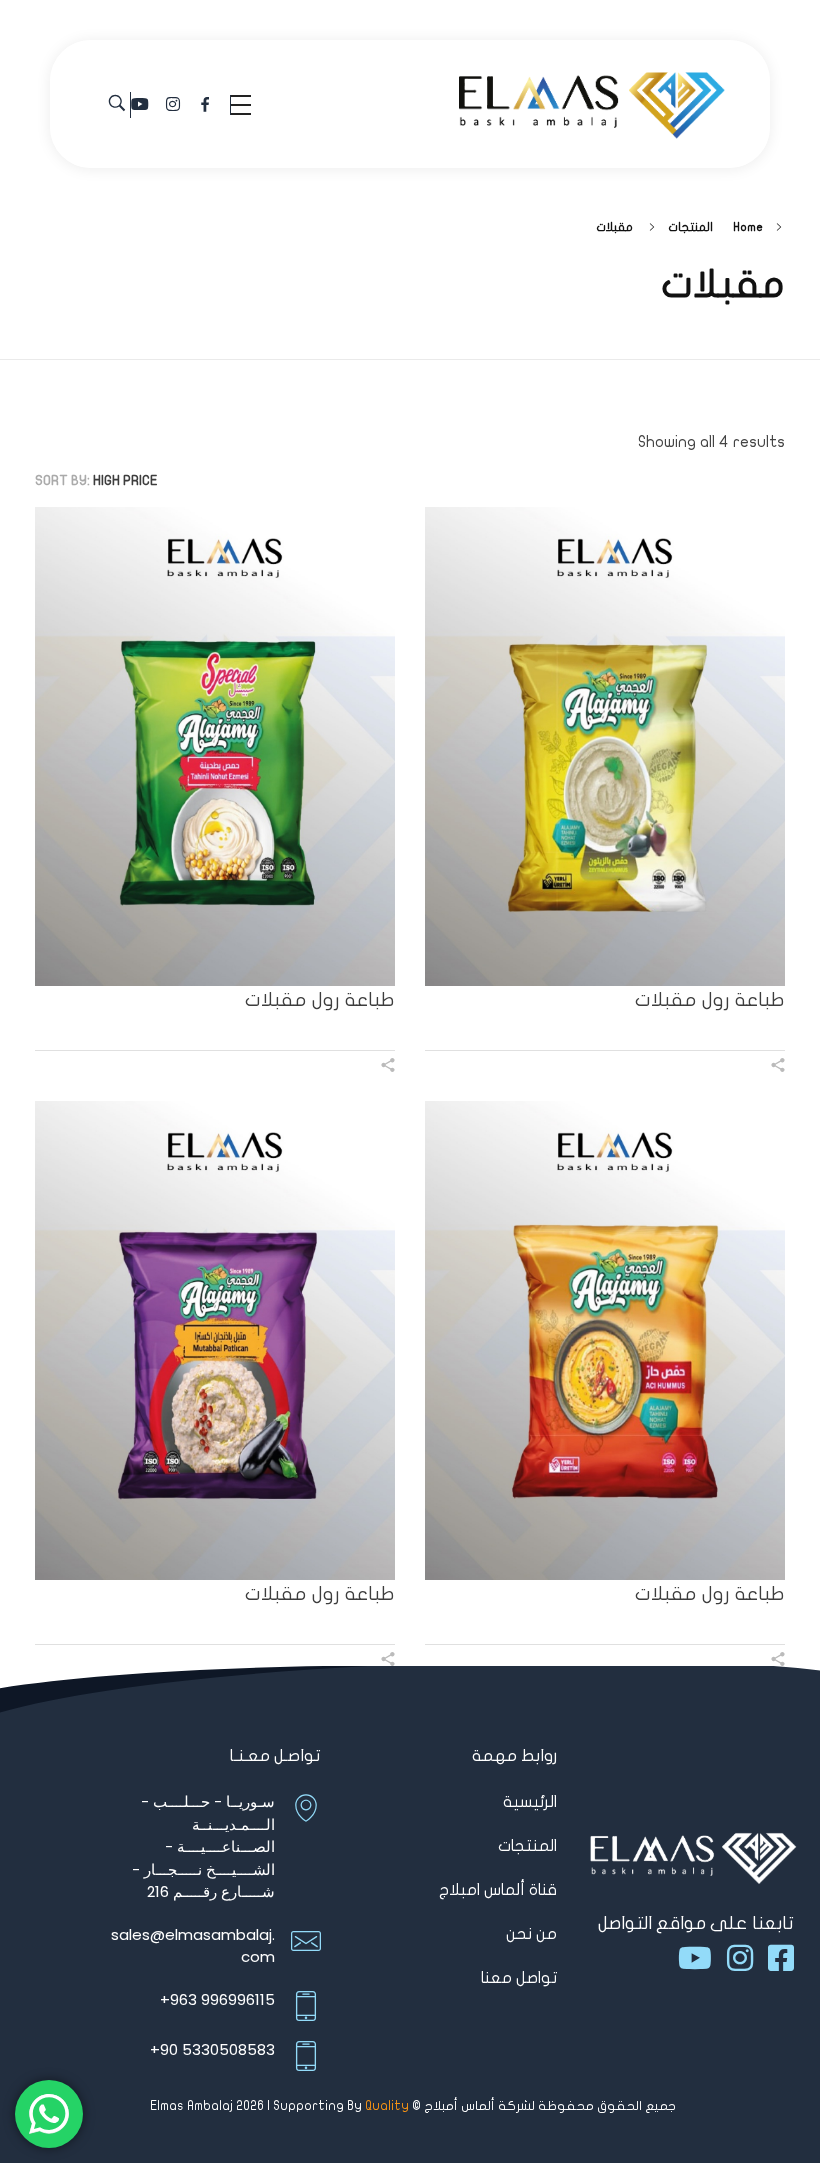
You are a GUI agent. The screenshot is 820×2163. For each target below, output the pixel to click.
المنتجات (690, 227)
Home (748, 227)
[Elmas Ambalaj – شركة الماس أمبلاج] (592, 101)
